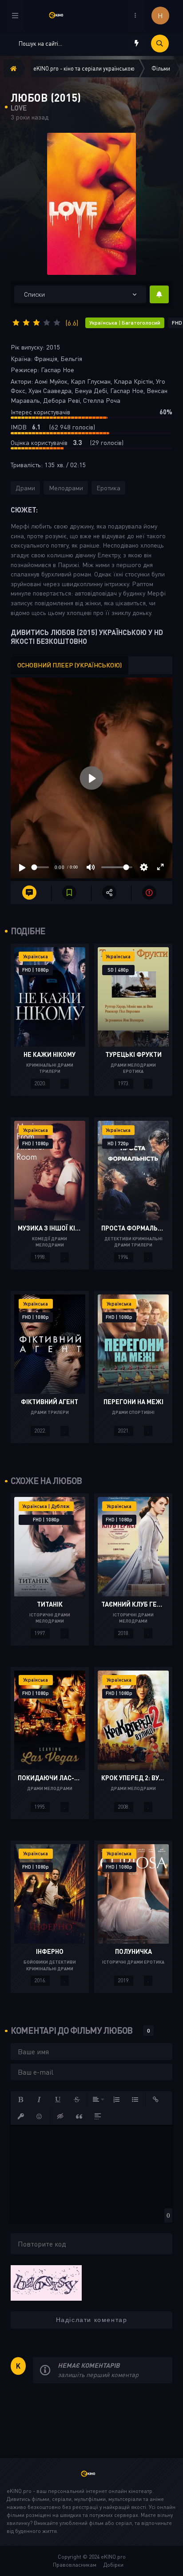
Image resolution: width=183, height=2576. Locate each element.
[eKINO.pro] (91, 2478)
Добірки (113, 2565)
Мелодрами (66, 488)
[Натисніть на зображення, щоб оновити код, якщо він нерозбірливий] (46, 2282)
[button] (21, 2100)
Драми (25, 488)
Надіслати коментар (92, 2320)
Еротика (108, 488)
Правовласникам (75, 2565)
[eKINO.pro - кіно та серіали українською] (60, 15)
